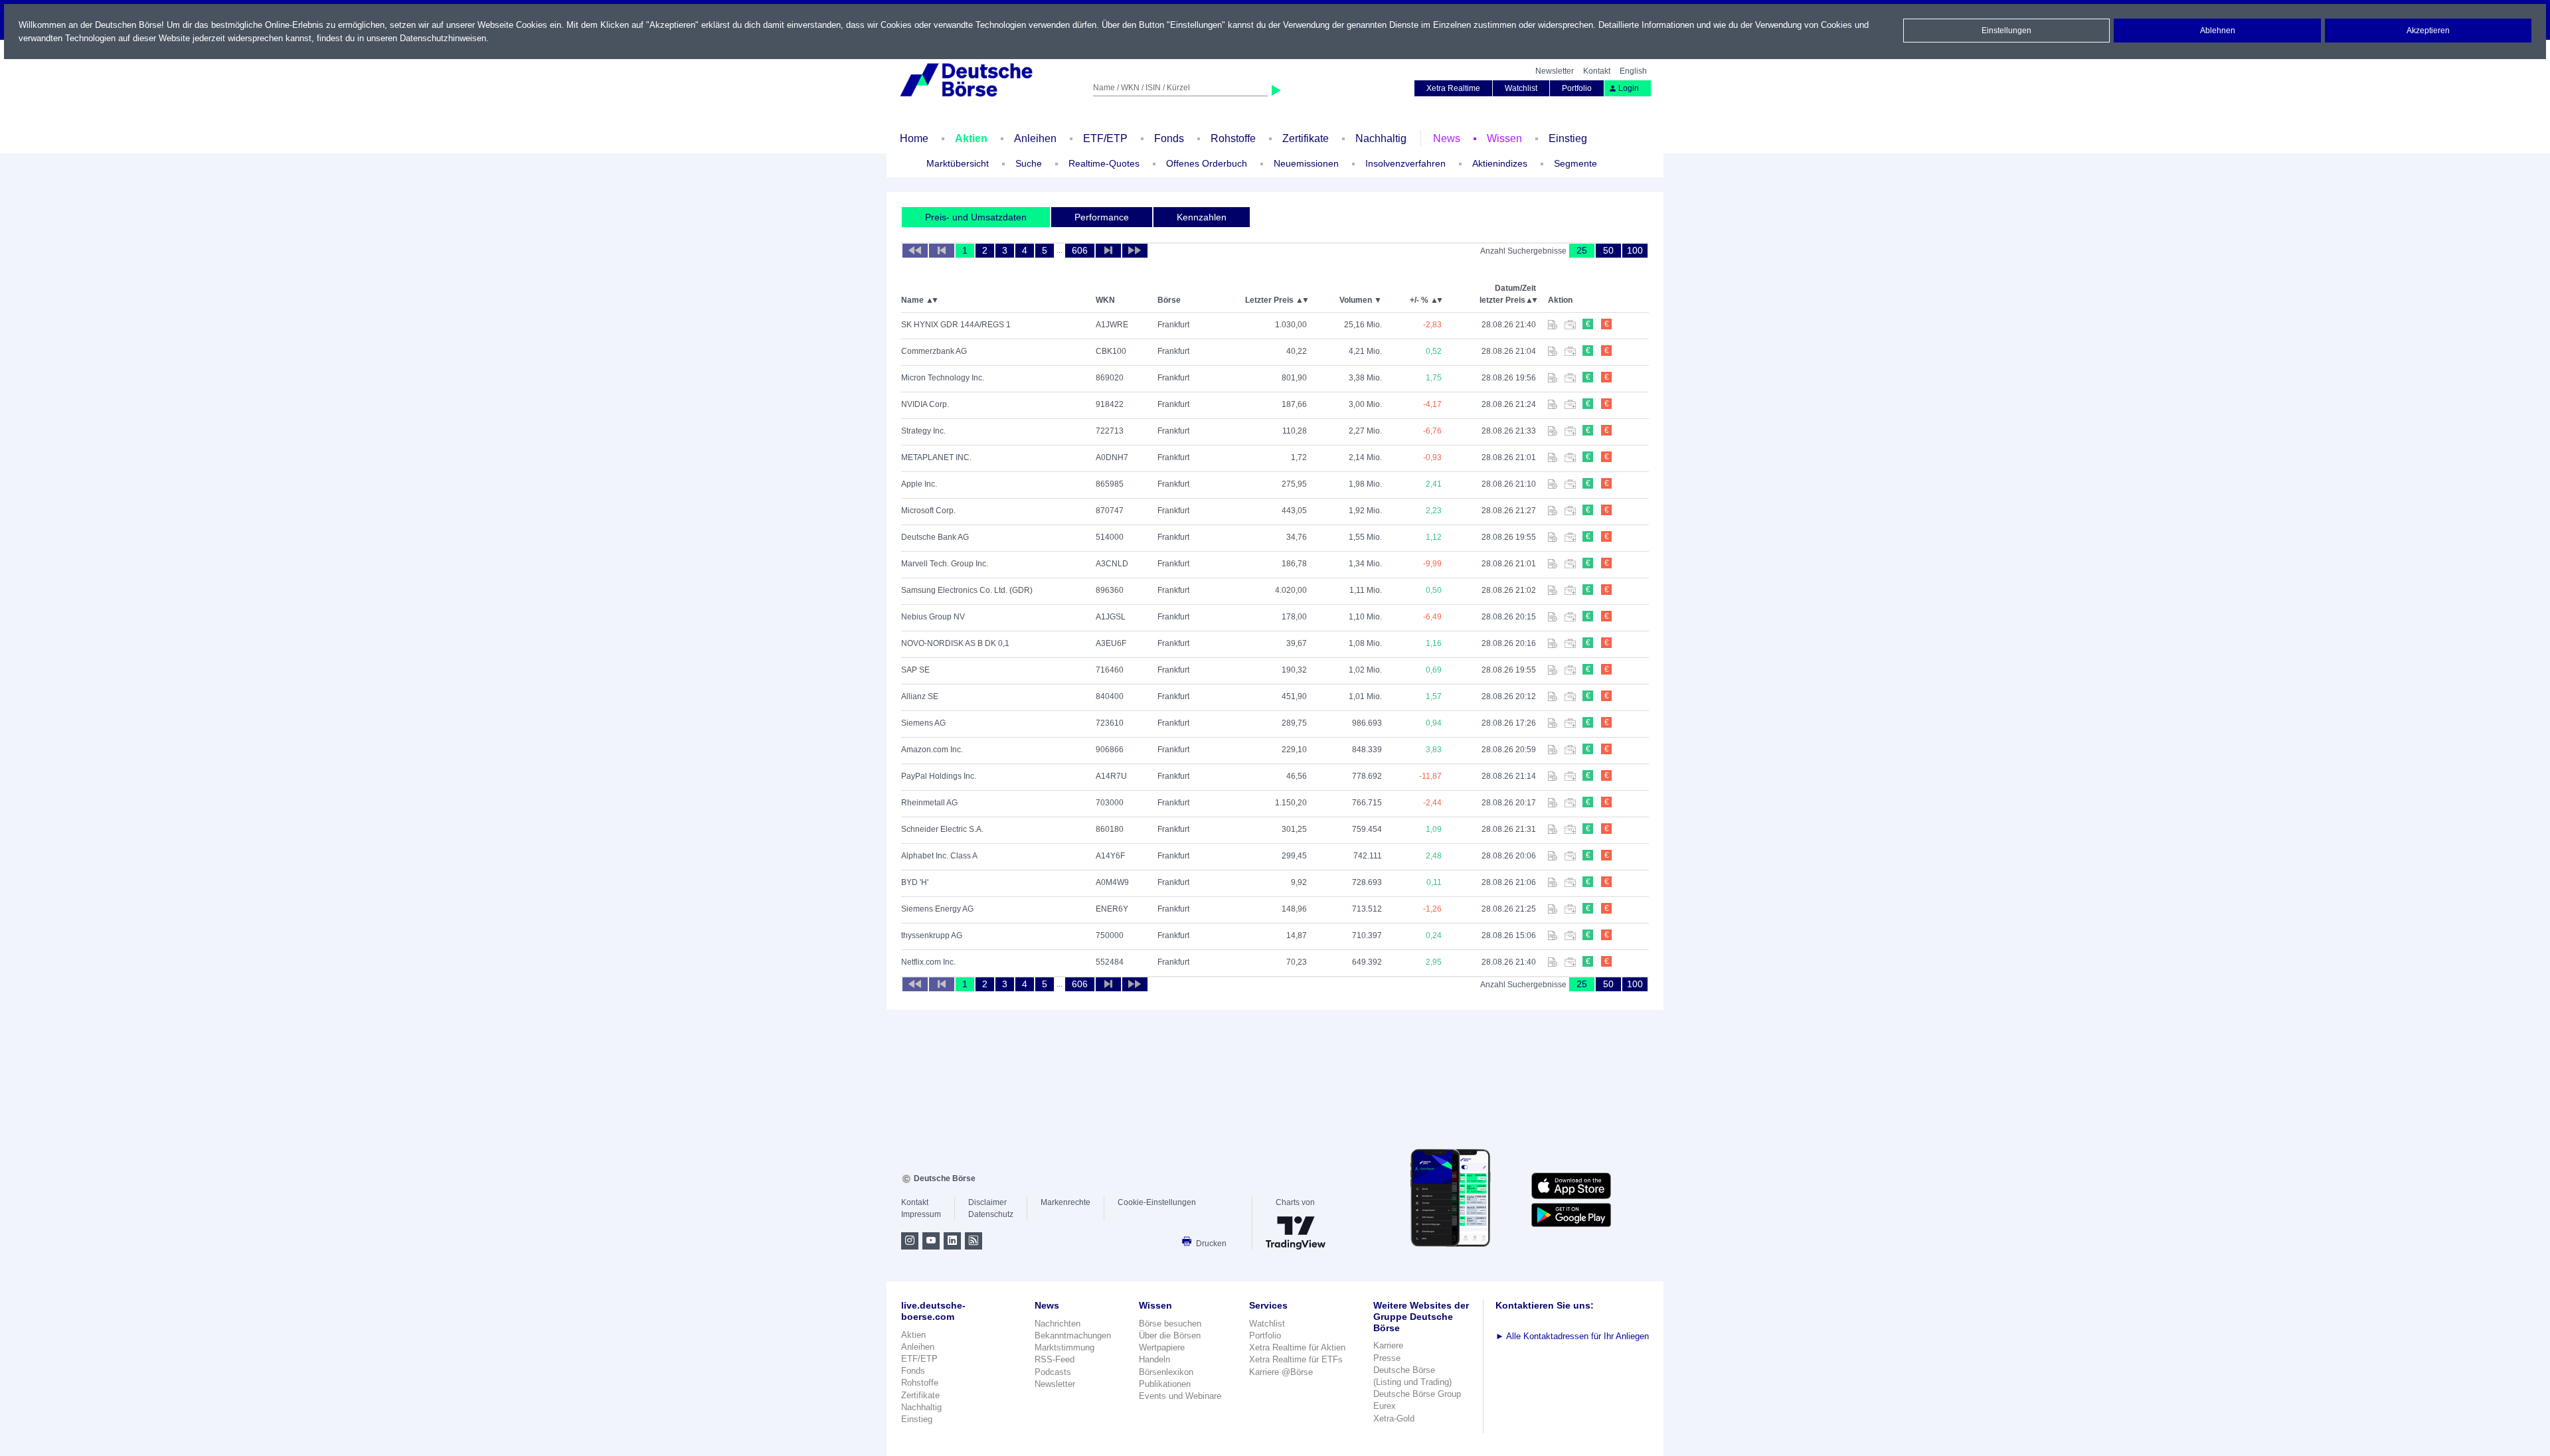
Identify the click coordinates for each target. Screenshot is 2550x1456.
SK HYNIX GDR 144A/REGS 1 (956, 325)
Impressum (921, 1214)
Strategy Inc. (923, 431)
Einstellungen (2006, 31)
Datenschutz (991, 1214)
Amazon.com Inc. (932, 750)
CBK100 (1111, 351)
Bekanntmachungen (1073, 1335)
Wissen (1504, 138)
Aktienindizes (1500, 163)
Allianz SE (920, 696)
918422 (1110, 404)
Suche (1029, 163)
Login (1629, 88)
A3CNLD (1112, 564)
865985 (1110, 484)
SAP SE (915, 670)
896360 (1110, 590)
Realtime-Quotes (1104, 163)
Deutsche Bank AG (935, 537)
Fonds (1169, 138)
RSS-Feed (1055, 1359)
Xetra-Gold (1394, 1418)
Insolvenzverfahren (1405, 163)
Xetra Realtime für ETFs (1296, 1359)
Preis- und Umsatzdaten (976, 217)
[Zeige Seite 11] (1135, 251)
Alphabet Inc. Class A (939, 856)
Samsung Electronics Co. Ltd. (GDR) (967, 590)
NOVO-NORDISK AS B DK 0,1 (955, 643)
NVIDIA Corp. (925, 404)
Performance (1102, 217)
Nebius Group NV (933, 617)
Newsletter (1555, 71)
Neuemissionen (1306, 163)
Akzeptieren (2428, 31)
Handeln (1154, 1359)
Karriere (1388, 1345)
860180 (1110, 829)
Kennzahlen (1202, 217)
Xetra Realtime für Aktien (1297, 1347)
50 (1608, 250)
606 (1080, 250)
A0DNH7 (1112, 457)
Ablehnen (2218, 31)
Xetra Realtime (1453, 88)
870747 (1110, 511)
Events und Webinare (1180, 1396)
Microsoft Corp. (928, 511)
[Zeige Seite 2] (1108, 251)
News (1447, 138)
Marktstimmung (1064, 1347)
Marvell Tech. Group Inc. (945, 564)
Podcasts (1053, 1372)
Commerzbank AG (934, 351)
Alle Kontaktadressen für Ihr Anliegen (1572, 1336)
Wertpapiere (1162, 1347)
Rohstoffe (1233, 138)
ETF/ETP (1105, 138)
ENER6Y (1112, 909)
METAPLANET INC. (936, 457)
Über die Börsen (1170, 1335)
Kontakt (1597, 71)
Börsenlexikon (1166, 1372)
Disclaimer (987, 1202)
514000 (1110, 537)
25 (1582, 250)
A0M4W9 (1112, 882)
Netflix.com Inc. (928, 962)
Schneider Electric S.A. (942, 829)
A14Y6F (1110, 856)
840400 (1110, 696)
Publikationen (1165, 1384)
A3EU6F (1111, 643)
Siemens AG (923, 723)
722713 (1110, 431)
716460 (1110, 670)
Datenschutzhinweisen (443, 38)
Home (914, 138)
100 (1635, 250)
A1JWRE (1112, 325)
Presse (1387, 1358)
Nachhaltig (1381, 138)
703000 (1110, 803)
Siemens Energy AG (937, 909)
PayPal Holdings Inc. (939, 776)
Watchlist (1521, 88)
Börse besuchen (1170, 1324)
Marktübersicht (958, 163)
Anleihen (1035, 138)
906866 (1110, 750)
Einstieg (1568, 138)
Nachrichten (1058, 1324)
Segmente (1575, 163)
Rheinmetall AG (929, 803)
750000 (1110, 935)
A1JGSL (1111, 617)
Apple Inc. (919, 484)
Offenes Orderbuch (1207, 163)
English (1633, 71)
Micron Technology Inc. (943, 378)
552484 (1110, 962)
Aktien (971, 138)
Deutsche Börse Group (1417, 1394)
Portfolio (1577, 88)
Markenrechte (1065, 1202)
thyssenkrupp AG (932, 935)
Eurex (1385, 1406)
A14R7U (1111, 776)
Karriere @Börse (1281, 1372)
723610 (1110, 723)
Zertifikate (1306, 138)
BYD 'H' (915, 882)
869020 (1110, 378)
